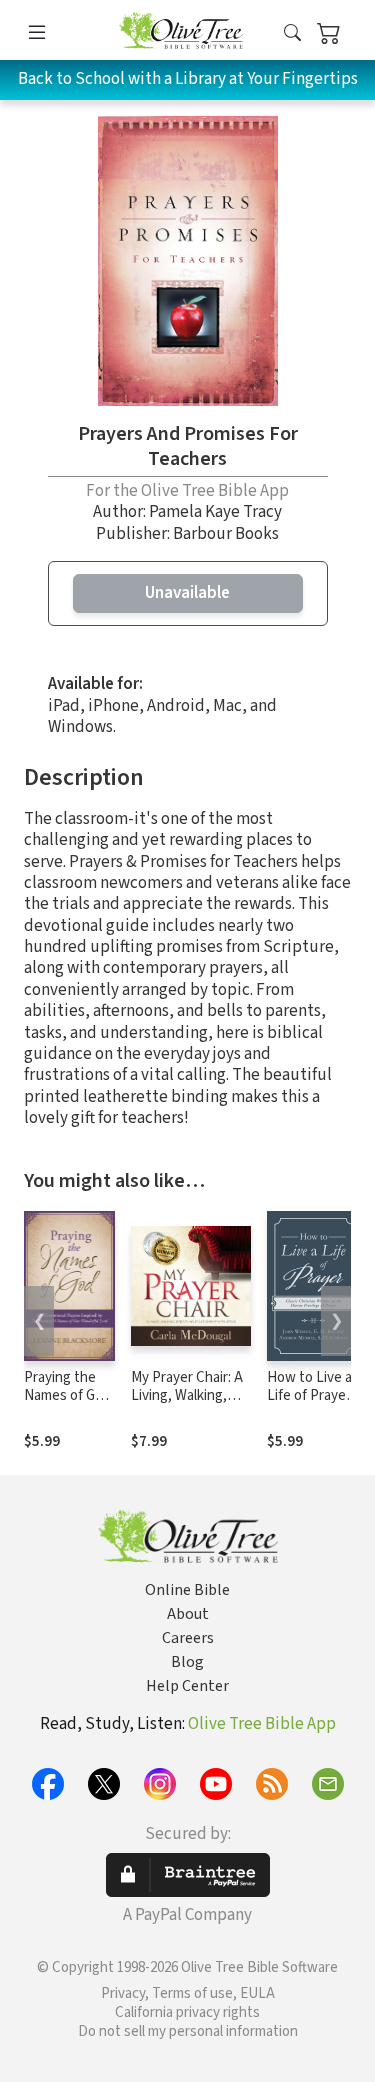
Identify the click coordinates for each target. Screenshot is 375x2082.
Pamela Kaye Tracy (215, 512)
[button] (292, 33)
